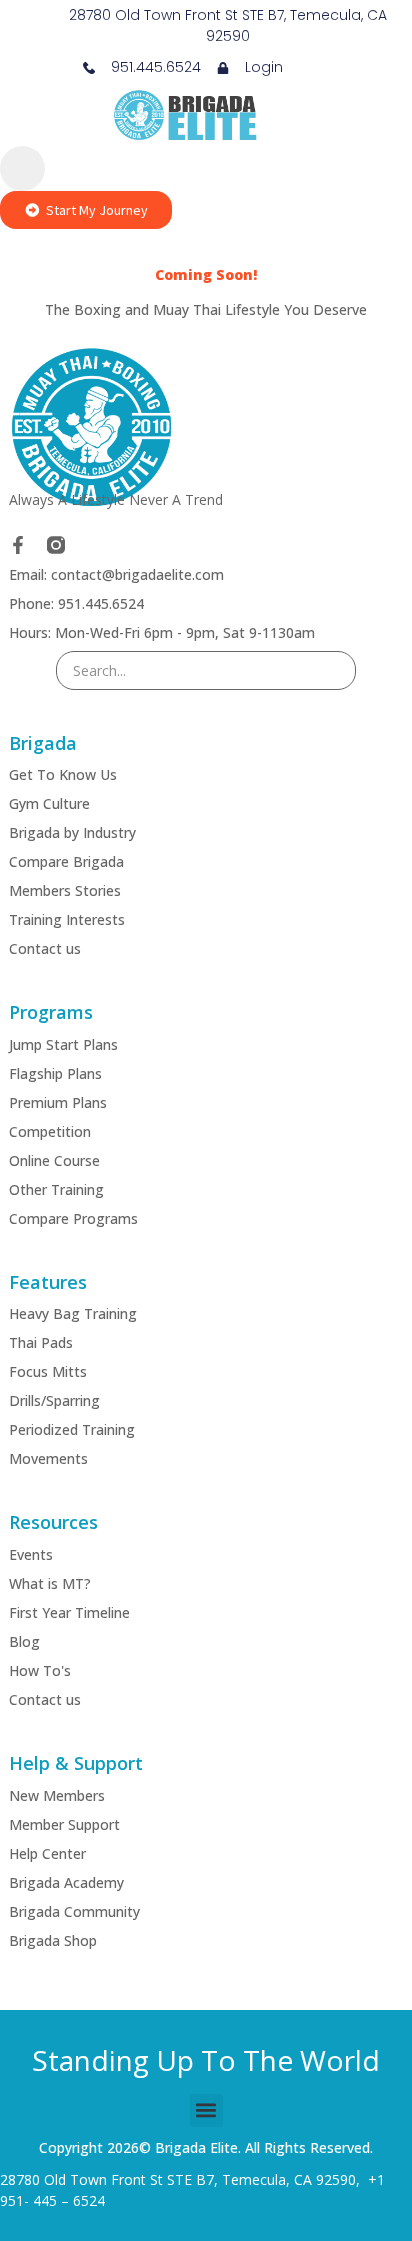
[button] (206, 2110)
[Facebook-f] (18, 545)
